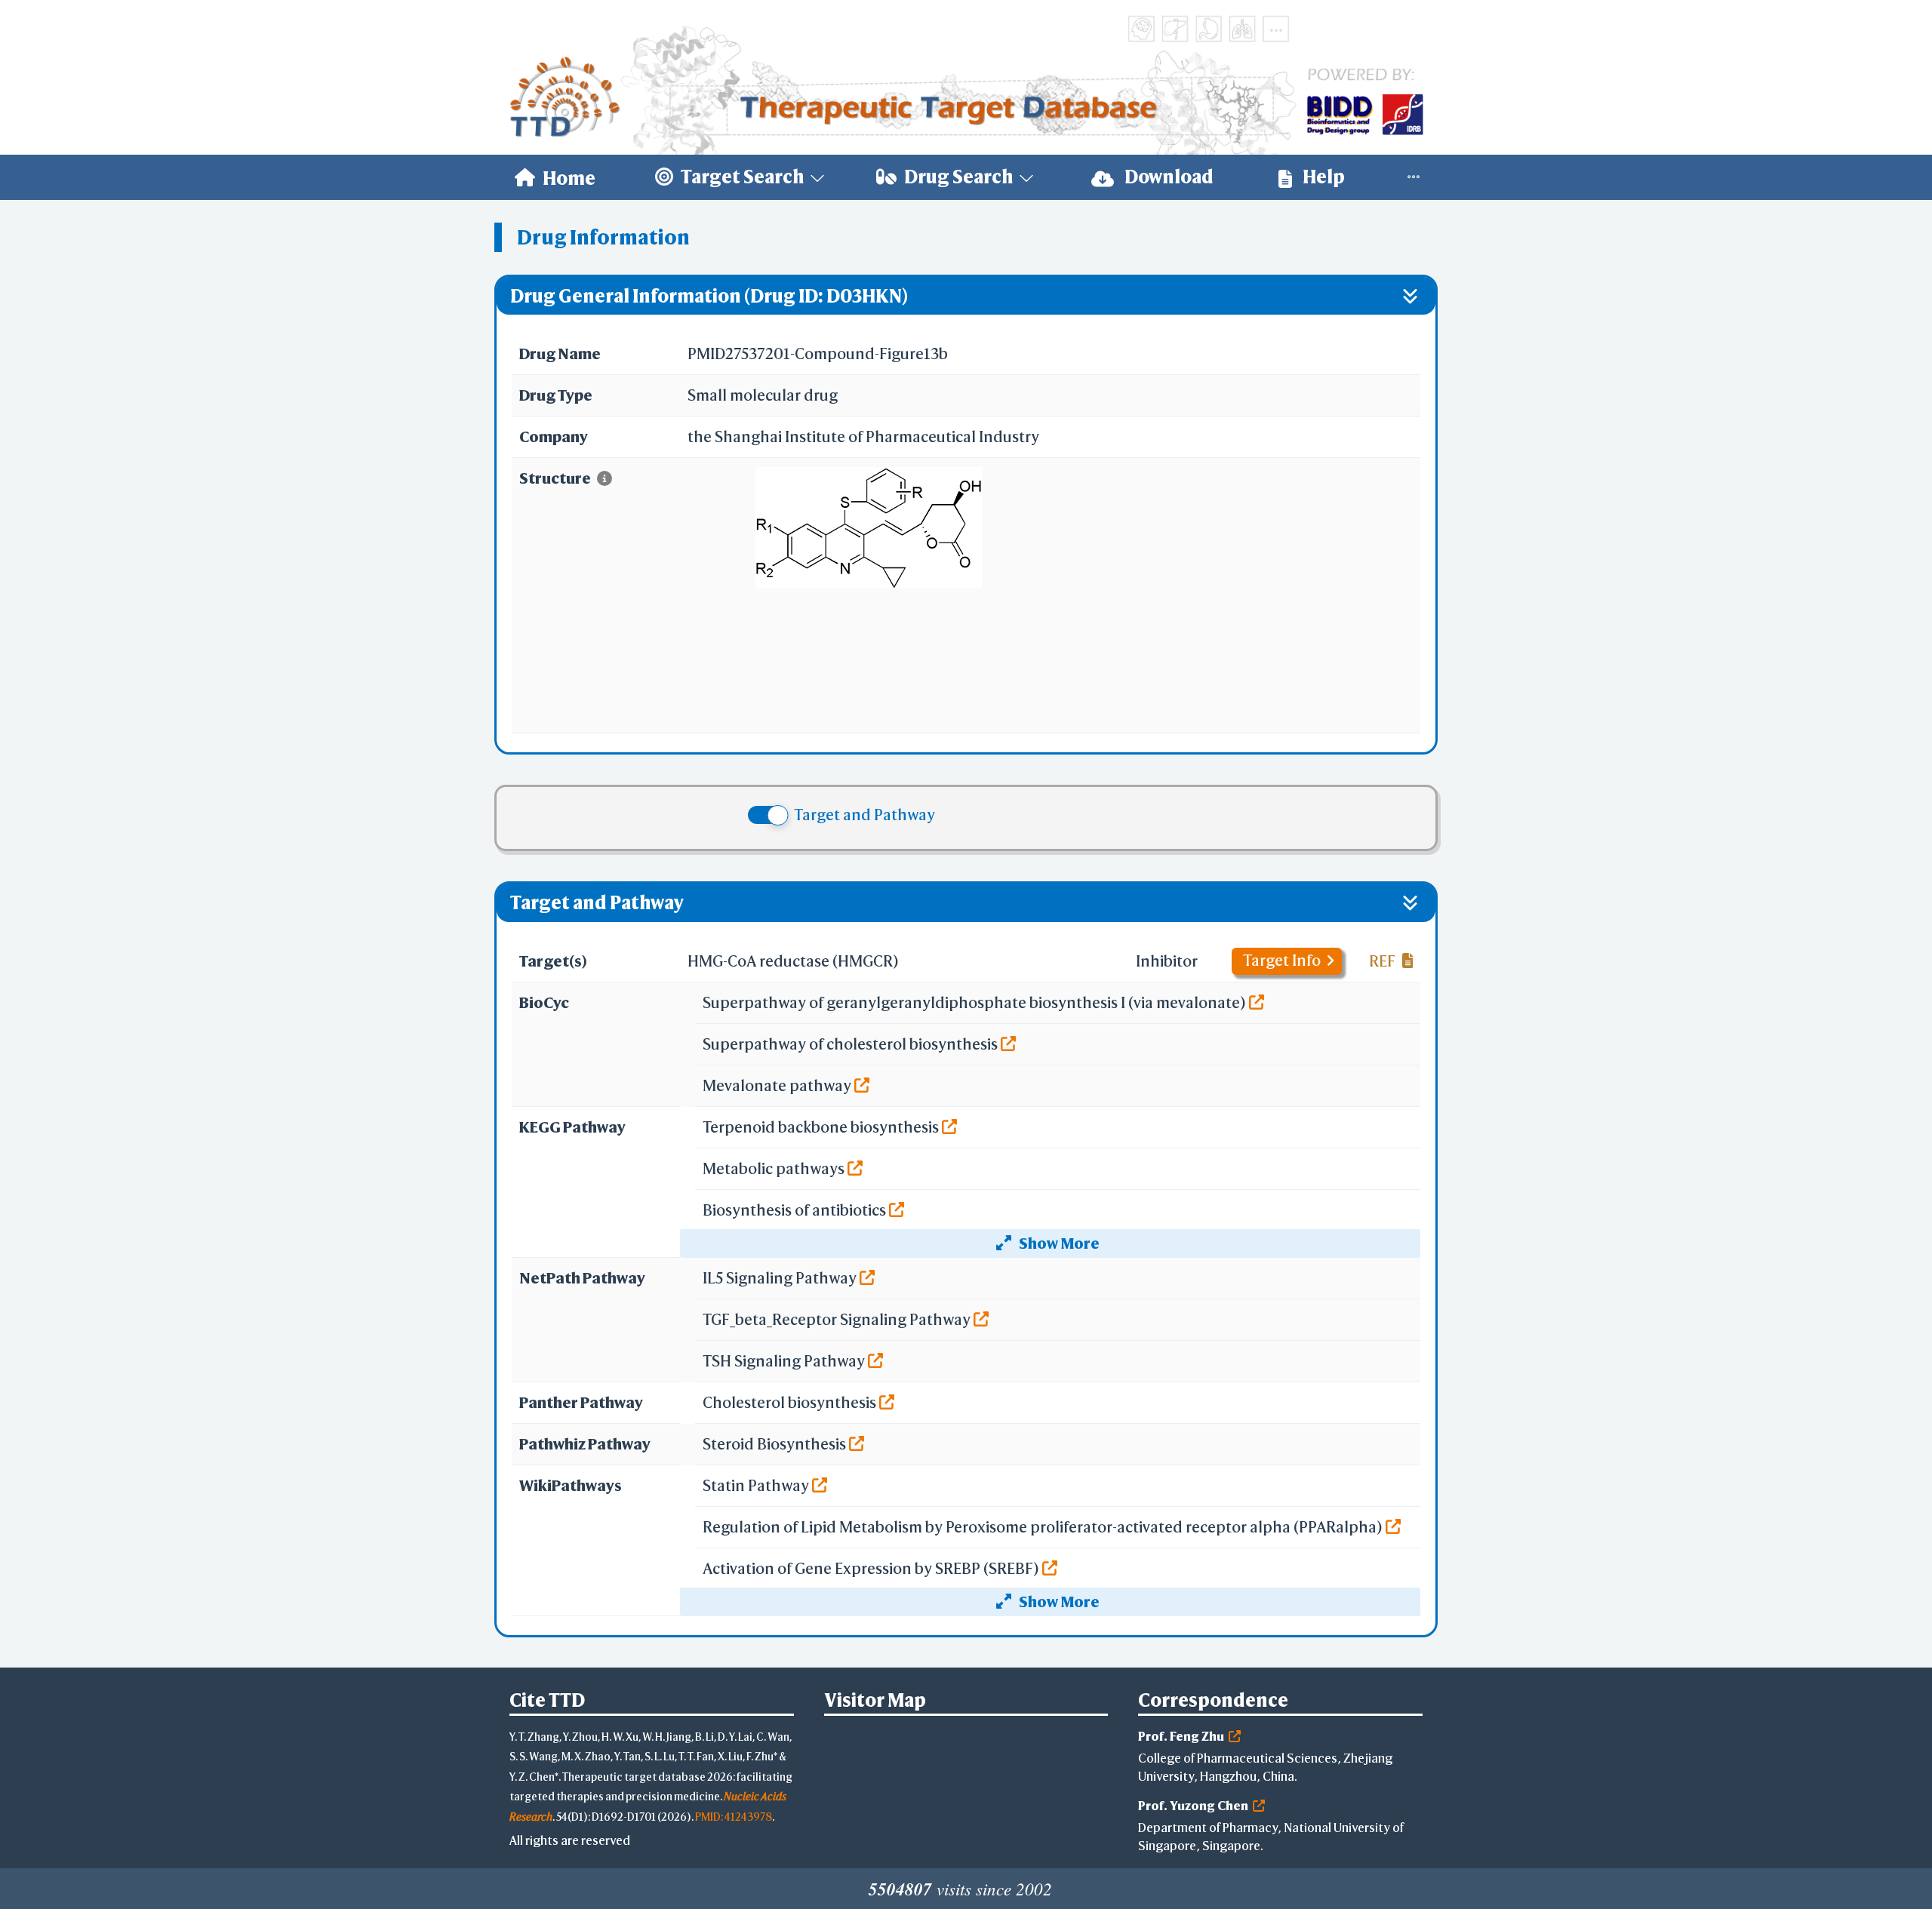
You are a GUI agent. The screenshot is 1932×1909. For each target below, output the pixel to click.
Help (1322, 177)
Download (1168, 177)
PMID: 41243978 (734, 1817)
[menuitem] (555, 177)
